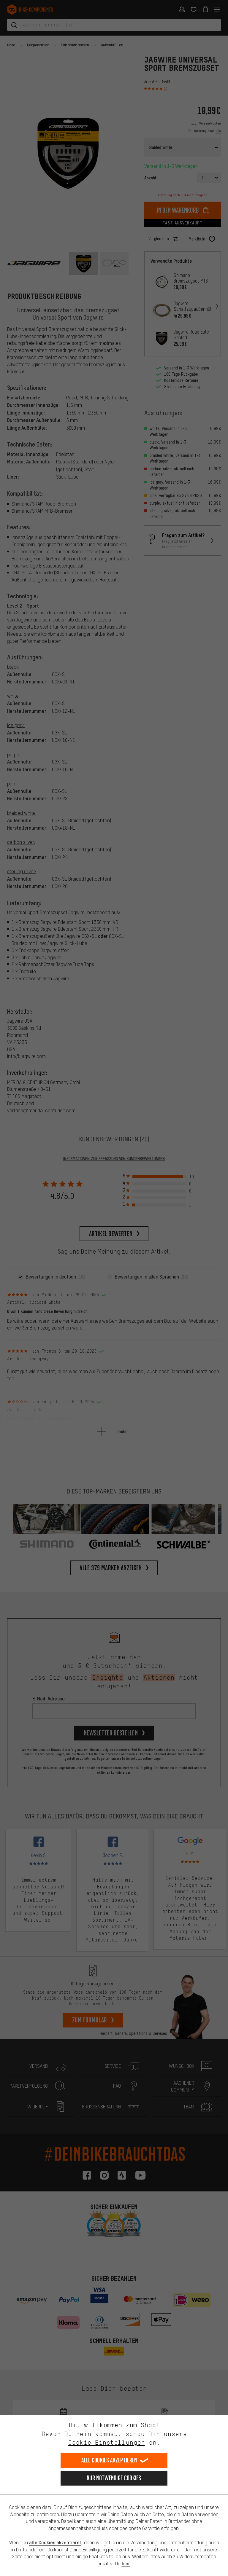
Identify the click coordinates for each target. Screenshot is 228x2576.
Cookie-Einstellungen (107, 2442)
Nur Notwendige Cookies (114, 2478)
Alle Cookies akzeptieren (109, 2460)
